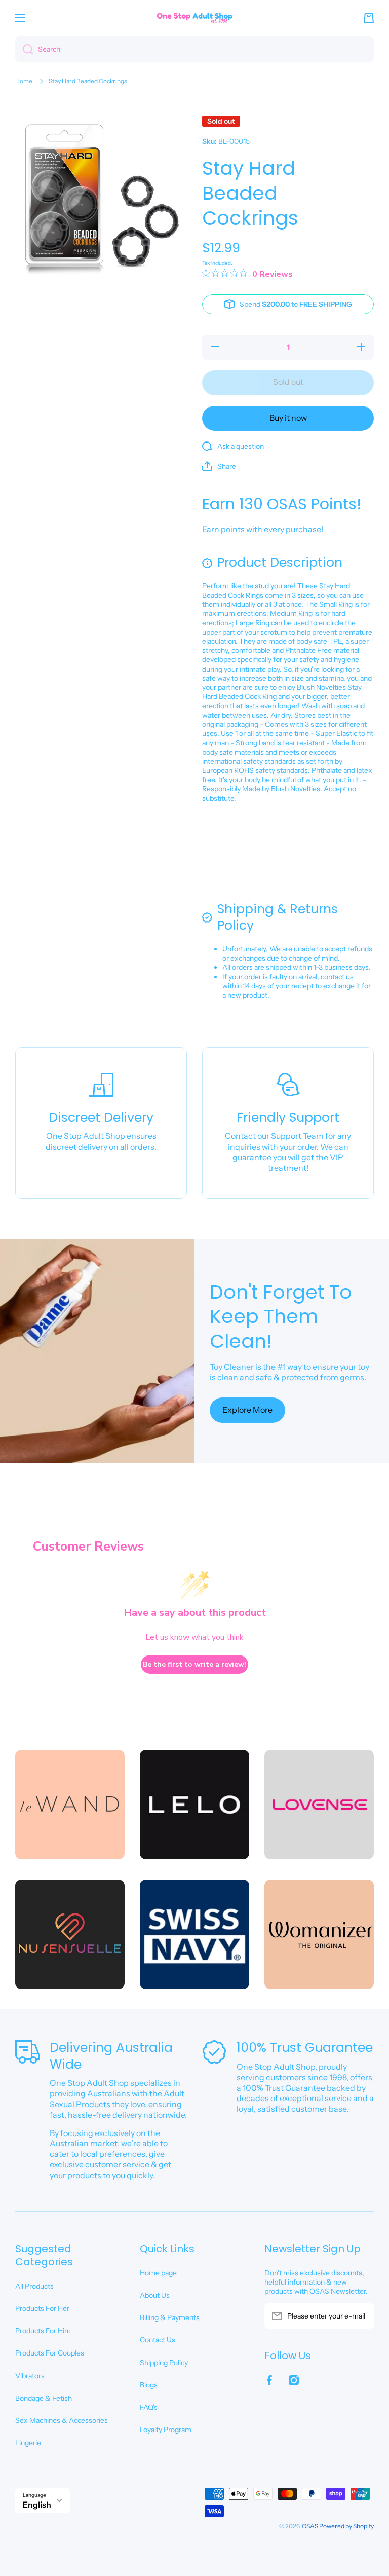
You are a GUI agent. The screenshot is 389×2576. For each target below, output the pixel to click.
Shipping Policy (164, 2363)
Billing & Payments (170, 2317)
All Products (34, 2286)
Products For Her (42, 2308)
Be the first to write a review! (194, 1664)
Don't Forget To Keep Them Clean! (281, 1317)
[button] (369, 18)
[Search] (24, 49)
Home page (158, 2273)
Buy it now (288, 418)
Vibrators (30, 2376)
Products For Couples (50, 2353)
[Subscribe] (361, 2316)
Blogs (149, 2385)
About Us (155, 2295)
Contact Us (158, 2340)
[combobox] (194, 49)
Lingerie (28, 2443)
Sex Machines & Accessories (62, 2420)
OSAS (310, 2526)
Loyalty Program (166, 2430)
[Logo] (194, 17)
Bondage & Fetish (44, 2398)
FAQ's (149, 2407)
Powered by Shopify (346, 2526)
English (37, 2505)
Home (24, 81)
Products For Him (43, 2331)
